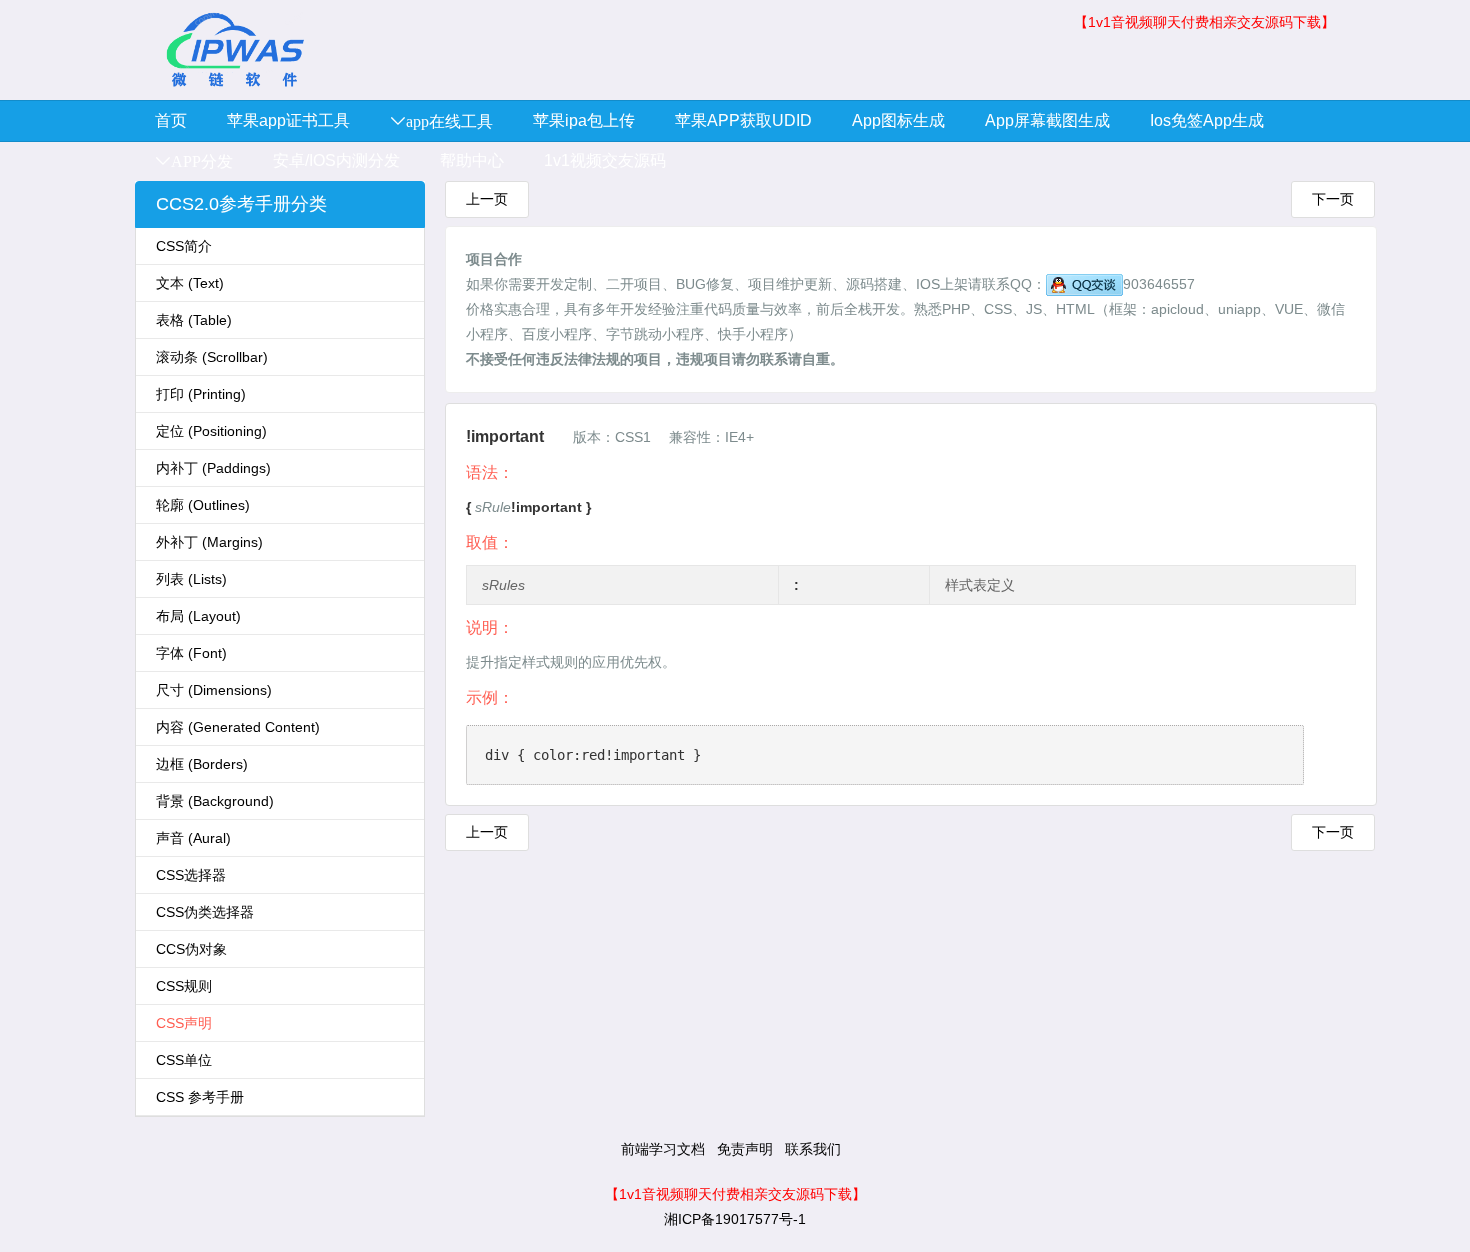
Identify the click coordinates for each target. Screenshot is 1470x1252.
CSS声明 (184, 1023)
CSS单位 (184, 1060)
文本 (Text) (190, 283)
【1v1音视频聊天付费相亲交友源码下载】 (1204, 22)
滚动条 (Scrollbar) (212, 357)
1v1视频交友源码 (605, 160)
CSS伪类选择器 (205, 912)
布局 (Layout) (198, 616)
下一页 (1333, 199)
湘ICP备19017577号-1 (735, 1219)
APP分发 (202, 161)
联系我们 (813, 1149)
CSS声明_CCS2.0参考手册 (235, 50)
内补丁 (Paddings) (213, 468)
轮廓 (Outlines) (203, 505)
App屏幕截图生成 (1047, 120)
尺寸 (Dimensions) (214, 690)
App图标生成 (898, 120)
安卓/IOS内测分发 (336, 160)
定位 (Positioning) (211, 431)
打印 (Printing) (201, 394)
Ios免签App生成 (1207, 120)
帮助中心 (472, 160)
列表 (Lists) (191, 579)
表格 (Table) (194, 320)
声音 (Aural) (193, 838)
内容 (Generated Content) (238, 727)
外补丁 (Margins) (209, 542)
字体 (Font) (191, 653)
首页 (171, 120)
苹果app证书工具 (288, 120)
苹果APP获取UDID (743, 120)
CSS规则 (184, 986)
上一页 (487, 199)
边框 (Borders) (202, 764)
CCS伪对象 (191, 949)
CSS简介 (184, 246)
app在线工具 (449, 121)
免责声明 (745, 1149)
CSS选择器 (191, 875)
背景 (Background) (215, 801)
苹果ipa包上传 (584, 120)
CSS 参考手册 (200, 1097)
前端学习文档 (663, 1149)
